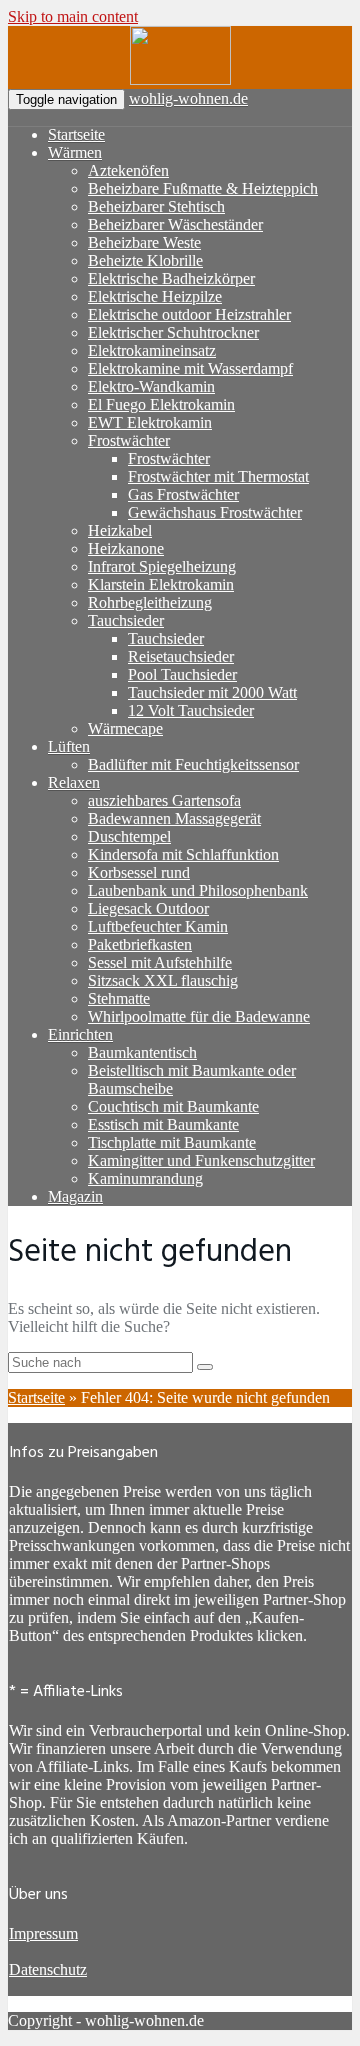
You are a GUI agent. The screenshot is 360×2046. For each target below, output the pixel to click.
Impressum (43, 1933)
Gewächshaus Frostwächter (215, 512)
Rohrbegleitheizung (150, 602)
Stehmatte (119, 998)
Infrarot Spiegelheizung (162, 566)
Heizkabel (120, 530)
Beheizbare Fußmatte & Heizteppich (203, 188)
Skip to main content (73, 16)
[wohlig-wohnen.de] (180, 79)
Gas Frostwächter (183, 494)
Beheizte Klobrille (145, 260)
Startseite (76, 134)
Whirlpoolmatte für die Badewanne (199, 1016)
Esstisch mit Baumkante (163, 1124)
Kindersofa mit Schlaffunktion (183, 854)
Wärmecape (125, 728)
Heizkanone (126, 548)
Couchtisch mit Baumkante (173, 1106)
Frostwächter (129, 440)
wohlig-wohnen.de (188, 98)
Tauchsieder (126, 620)
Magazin (75, 1196)
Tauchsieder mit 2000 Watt (212, 692)
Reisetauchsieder (181, 656)
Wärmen (75, 152)
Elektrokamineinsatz (152, 350)
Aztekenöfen (128, 170)
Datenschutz (48, 1969)
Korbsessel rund (139, 872)
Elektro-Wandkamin (151, 386)
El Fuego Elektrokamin (161, 404)
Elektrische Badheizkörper (171, 278)
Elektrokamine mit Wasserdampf (190, 368)
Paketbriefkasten (140, 944)
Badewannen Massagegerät (174, 818)
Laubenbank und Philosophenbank (198, 890)
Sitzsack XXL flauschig (163, 980)
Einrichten (80, 1034)
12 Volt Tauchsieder (191, 710)
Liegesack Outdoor (148, 908)
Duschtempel (129, 836)
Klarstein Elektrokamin (161, 584)
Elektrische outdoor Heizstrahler (189, 314)
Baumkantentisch (142, 1052)
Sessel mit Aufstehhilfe (160, 962)
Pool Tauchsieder (182, 674)
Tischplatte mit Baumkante (172, 1142)
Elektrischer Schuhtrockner (173, 332)
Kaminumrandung (145, 1178)
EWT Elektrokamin (150, 422)
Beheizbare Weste (144, 242)
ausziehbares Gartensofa (164, 800)
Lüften (69, 746)
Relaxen (74, 782)
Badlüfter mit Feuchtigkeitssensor (193, 764)
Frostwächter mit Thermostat (218, 476)
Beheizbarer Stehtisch (156, 206)
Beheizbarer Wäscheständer (175, 224)
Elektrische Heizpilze (155, 296)
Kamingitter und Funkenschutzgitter (201, 1160)
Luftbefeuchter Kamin (158, 926)
